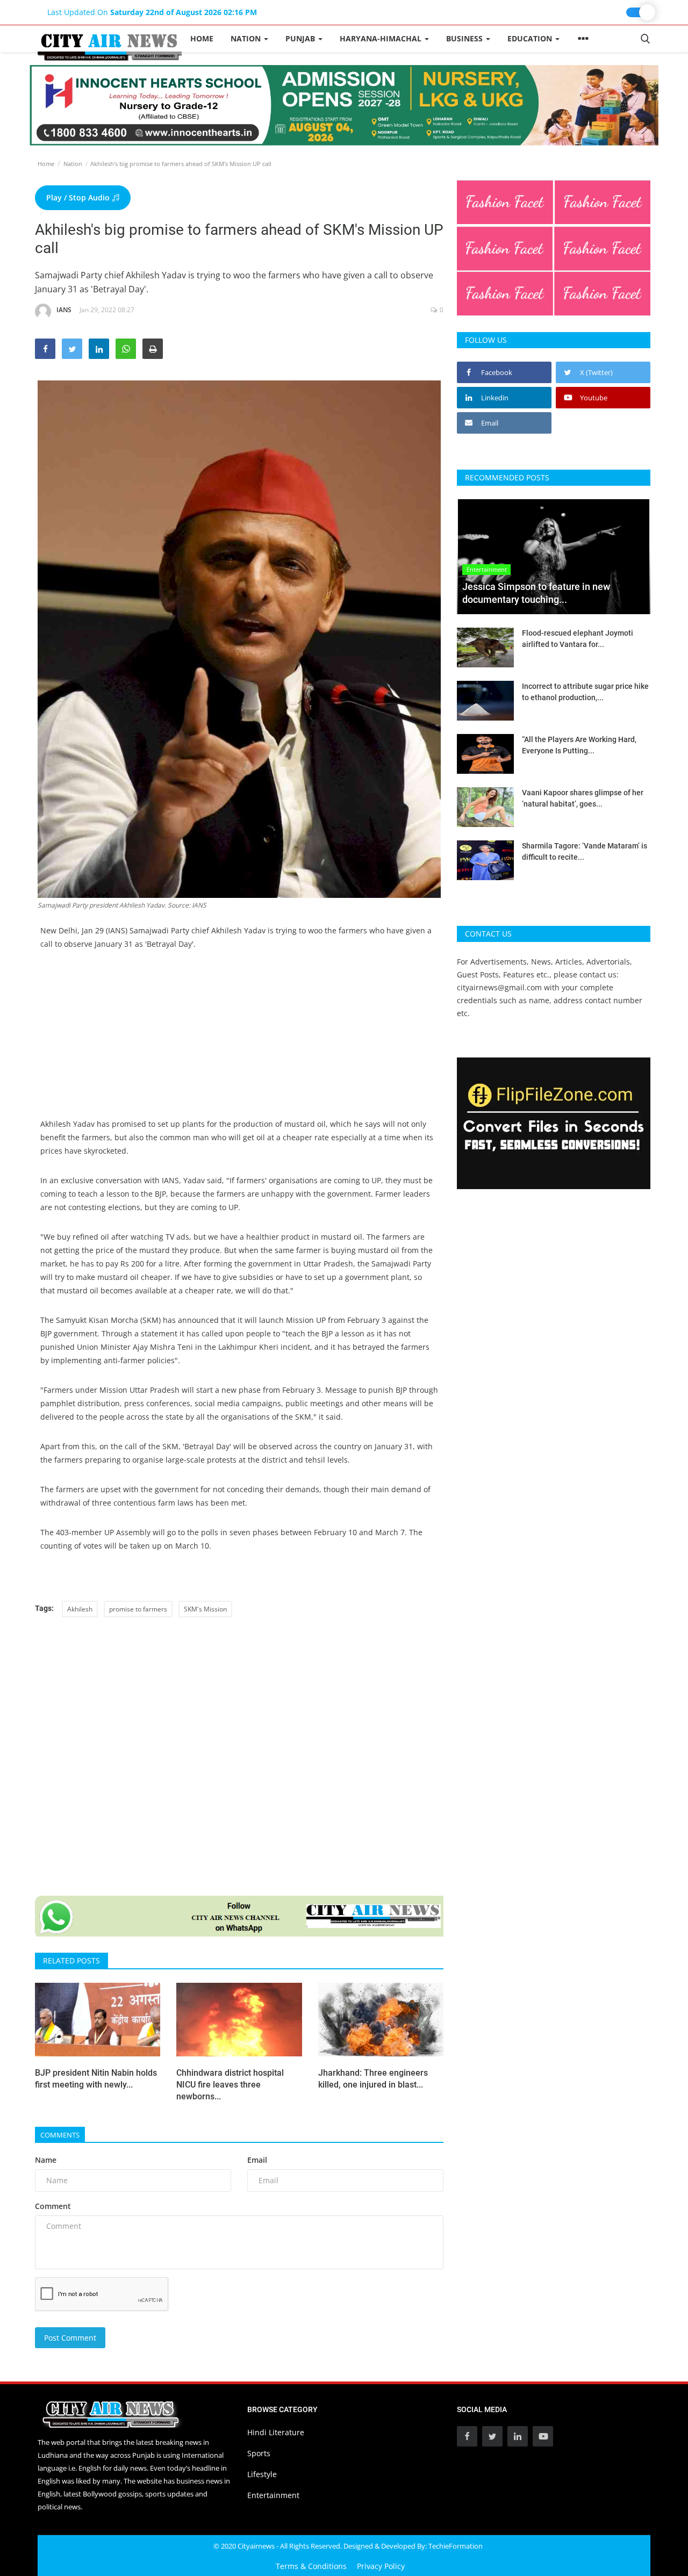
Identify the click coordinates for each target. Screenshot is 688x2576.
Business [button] (465, 38)
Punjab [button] (301, 38)
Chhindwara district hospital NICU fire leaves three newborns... (230, 2085)
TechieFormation (456, 2546)
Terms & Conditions (311, 2566)
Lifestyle (262, 2474)
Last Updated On (152, 12)
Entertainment (273, 2495)
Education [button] (531, 38)
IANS (64, 310)
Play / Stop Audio (79, 197)
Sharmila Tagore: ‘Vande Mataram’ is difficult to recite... (585, 851)
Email (257, 2160)
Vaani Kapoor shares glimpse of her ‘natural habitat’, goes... (583, 798)
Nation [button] (247, 38)
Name (46, 2160)
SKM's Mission (205, 1609)
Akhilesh (80, 1609)
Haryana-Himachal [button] (382, 38)
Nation (73, 164)
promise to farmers (138, 1609)
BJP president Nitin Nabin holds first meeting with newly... (96, 2079)
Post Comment (70, 2338)
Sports (259, 2453)
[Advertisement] (239, 1042)
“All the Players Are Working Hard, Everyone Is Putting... (579, 745)
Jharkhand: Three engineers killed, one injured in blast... (373, 2079)
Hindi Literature (276, 2432)
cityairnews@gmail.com (499, 987)
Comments (60, 2135)
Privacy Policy (381, 2566)
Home (202, 38)
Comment (53, 2206)
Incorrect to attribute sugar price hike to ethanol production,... (585, 692)
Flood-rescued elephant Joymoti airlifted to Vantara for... (578, 639)
